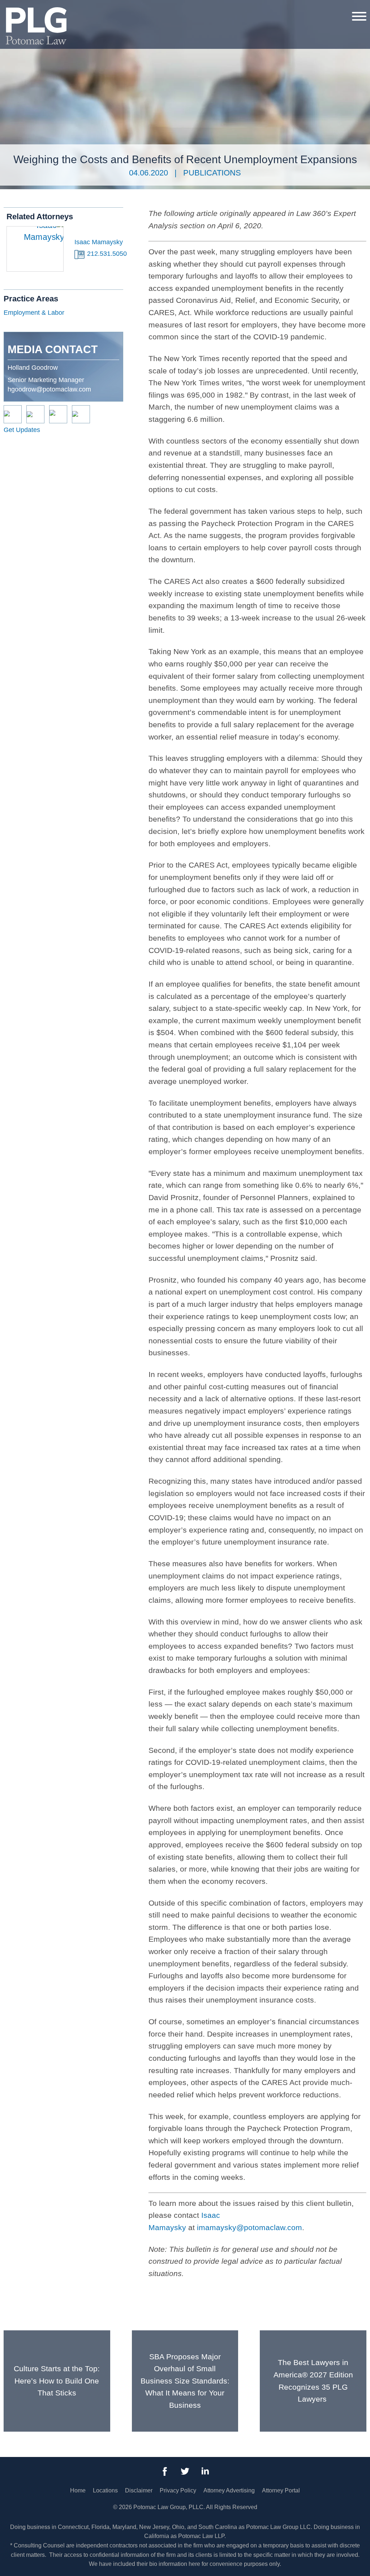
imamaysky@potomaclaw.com (249, 2227)
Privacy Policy (178, 2490)
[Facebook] (165, 2471)
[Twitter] (185, 2471)
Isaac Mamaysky (99, 242)
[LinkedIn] (205, 2471)
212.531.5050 (107, 254)
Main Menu (160, 10)
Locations (105, 2490)
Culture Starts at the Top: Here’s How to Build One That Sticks (57, 2381)
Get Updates (22, 430)
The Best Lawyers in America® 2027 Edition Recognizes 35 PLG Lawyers (313, 2381)
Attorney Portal (281, 2490)
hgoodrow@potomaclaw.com (49, 389)
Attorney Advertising (229, 2490)
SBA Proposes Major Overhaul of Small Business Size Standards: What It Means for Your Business (185, 2381)
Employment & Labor (34, 313)
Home (78, 2490)
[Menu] (359, 16)
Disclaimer (139, 2490)
